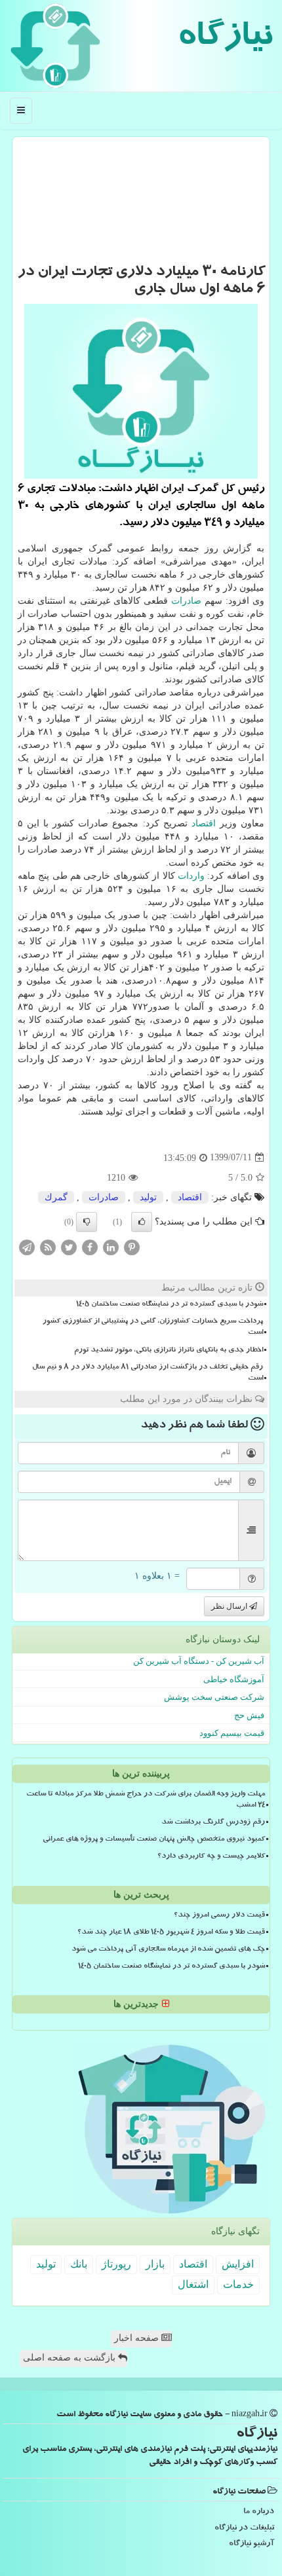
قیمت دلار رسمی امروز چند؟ (219, 1916)
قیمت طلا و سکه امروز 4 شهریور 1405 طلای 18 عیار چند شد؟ (171, 1933)
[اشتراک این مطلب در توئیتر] (69, 1246)
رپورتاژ (116, 2264)
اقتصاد (204, 823)
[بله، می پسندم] (142, 1222)
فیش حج (249, 1715)
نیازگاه (225, 39)
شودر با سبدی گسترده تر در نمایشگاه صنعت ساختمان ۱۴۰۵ (170, 1305)
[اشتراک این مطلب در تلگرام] (27, 1246)
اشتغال (193, 2284)
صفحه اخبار (138, 2338)
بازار (155, 2264)
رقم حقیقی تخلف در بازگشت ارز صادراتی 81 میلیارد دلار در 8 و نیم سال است (148, 1373)
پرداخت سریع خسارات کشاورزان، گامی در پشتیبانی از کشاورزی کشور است (153, 1328)
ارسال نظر (230, 1606)
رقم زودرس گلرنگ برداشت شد (213, 1823)
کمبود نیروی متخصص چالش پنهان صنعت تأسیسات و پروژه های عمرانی (154, 1840)
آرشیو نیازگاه (252, 2544)
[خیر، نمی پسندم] (87, 1222)
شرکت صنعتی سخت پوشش (214, 1697)
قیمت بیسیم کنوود (232, 1733)
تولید (148, 1197)
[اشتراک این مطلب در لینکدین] (111, 1246)
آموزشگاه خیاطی (234, 1679)
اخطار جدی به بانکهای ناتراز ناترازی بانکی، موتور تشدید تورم (169, 1351)
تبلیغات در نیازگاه (244, 2529)
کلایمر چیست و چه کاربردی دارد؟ (211, 1857)
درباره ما (259, 2512)
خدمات (238, 2284)
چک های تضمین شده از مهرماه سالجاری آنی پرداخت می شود (168, 1950)
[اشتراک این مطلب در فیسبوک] (90, 1246)
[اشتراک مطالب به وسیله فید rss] (48, 1246)
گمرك (56, 1197)
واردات (191, 876)
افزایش (238, 2264)
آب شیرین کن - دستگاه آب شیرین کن (199, 1661)
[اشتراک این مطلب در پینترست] (132, 1246)
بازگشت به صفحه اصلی (70, 2358)
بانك (79, 2264)
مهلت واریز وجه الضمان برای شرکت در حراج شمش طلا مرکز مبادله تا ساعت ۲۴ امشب (146, 1800)
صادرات (186, 601)
